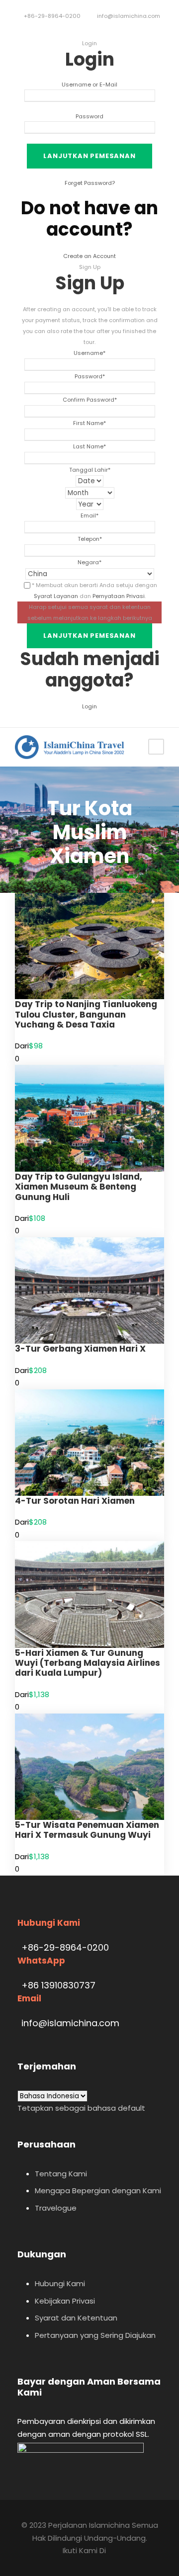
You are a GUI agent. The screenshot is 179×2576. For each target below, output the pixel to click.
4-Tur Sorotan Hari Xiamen (75, 1501)
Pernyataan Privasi (119, 596)
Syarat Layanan (56, 596)
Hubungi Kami (60, 2283)
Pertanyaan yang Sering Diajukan (95, 2335)
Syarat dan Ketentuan (76, 2318)
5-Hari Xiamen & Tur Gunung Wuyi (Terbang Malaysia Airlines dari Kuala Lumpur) (88, 1663)
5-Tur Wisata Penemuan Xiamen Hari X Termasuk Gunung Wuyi (87, 1830)
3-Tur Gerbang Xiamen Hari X (80, 1349)
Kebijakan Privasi (65, 2301)
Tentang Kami (61, 2174)
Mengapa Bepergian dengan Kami (98, 2190)
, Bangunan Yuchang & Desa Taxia (86, 1014)
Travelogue (56, 2208)
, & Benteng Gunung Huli (79, 1187)
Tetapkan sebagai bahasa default (81, 2108)
